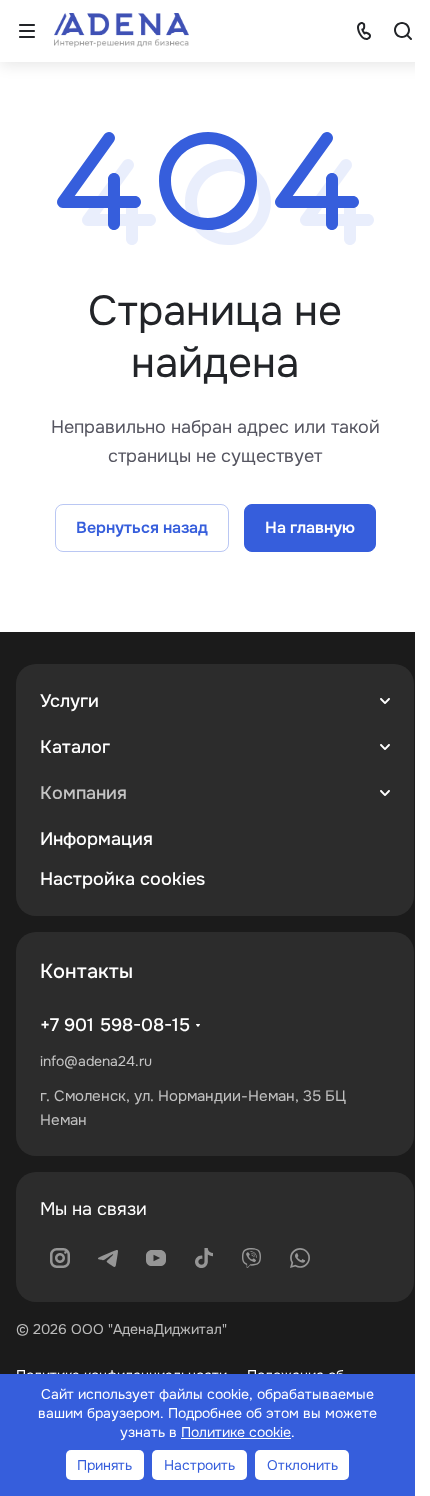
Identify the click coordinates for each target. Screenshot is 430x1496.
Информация (96, 839)
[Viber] (252, 1258)
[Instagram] (60, 1258)
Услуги (69, 701)
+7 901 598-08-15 (115, 1025)
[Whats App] (300, 1258)
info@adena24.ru (96, 1061)
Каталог (75, 747)
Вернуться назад (142, 527)
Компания (83, 793)
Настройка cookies (122, 879)
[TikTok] (204, 1258)
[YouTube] (156, 1258)
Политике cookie (236, 1432)
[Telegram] (108, 1258)
